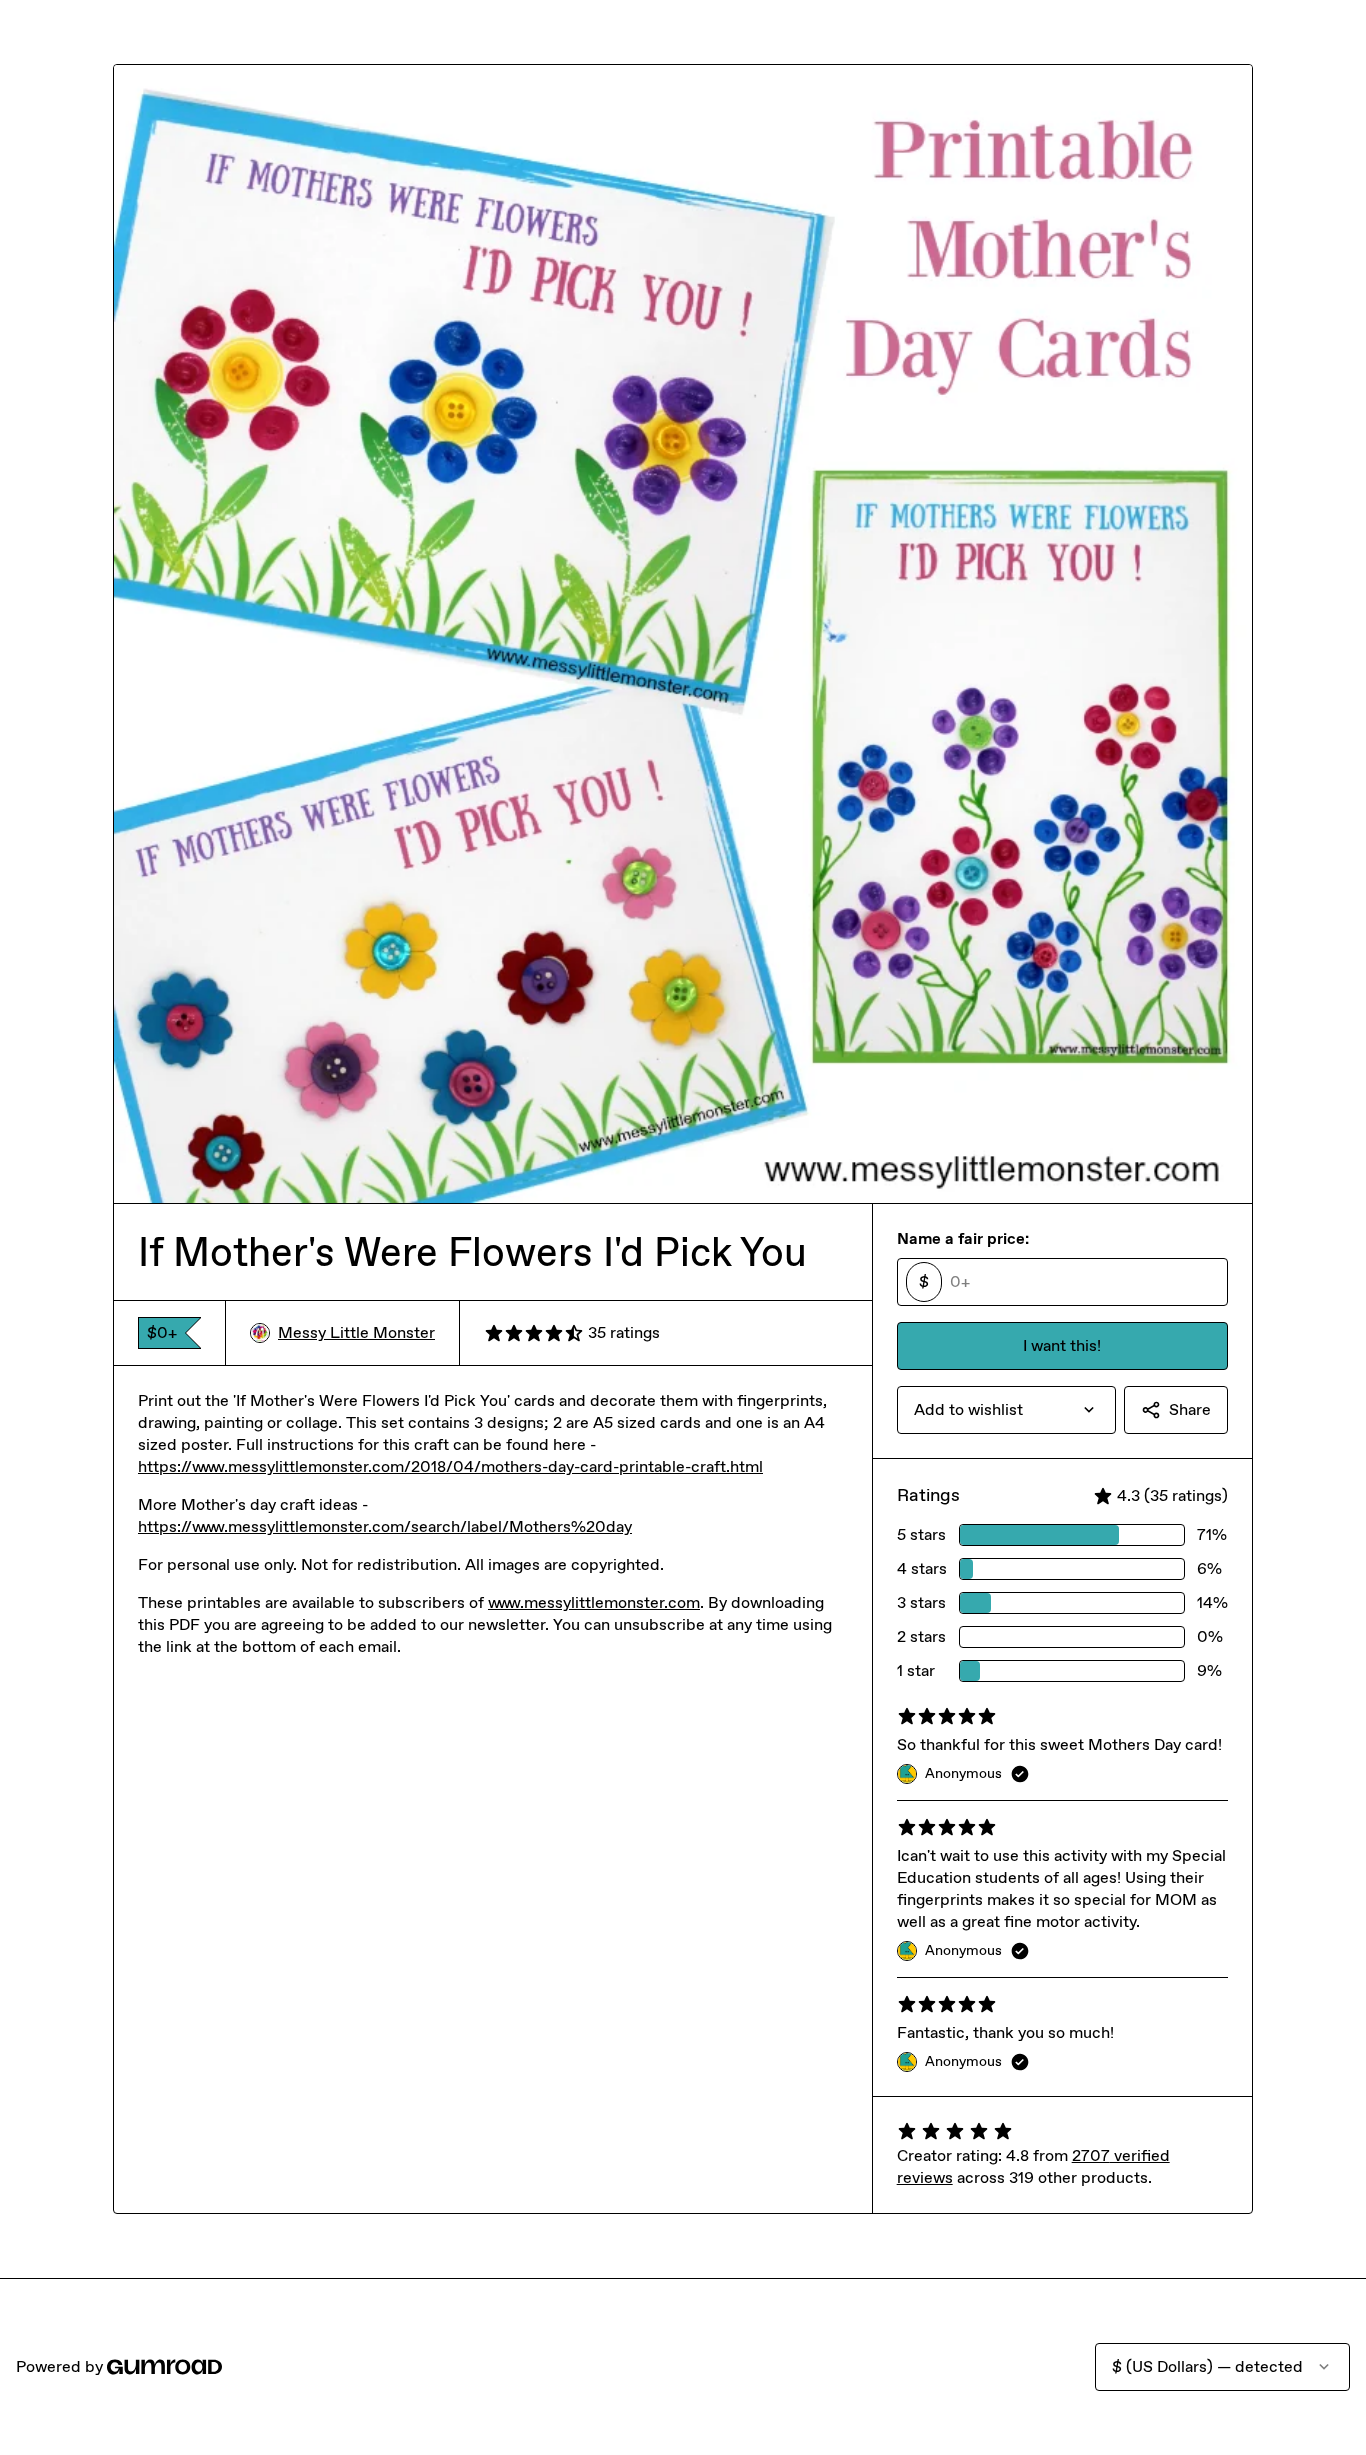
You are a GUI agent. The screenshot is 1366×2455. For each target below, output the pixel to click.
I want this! (1062, 1345)
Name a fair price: (963, 1238)
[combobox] (1006, 1410)
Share (1190, 1409)
